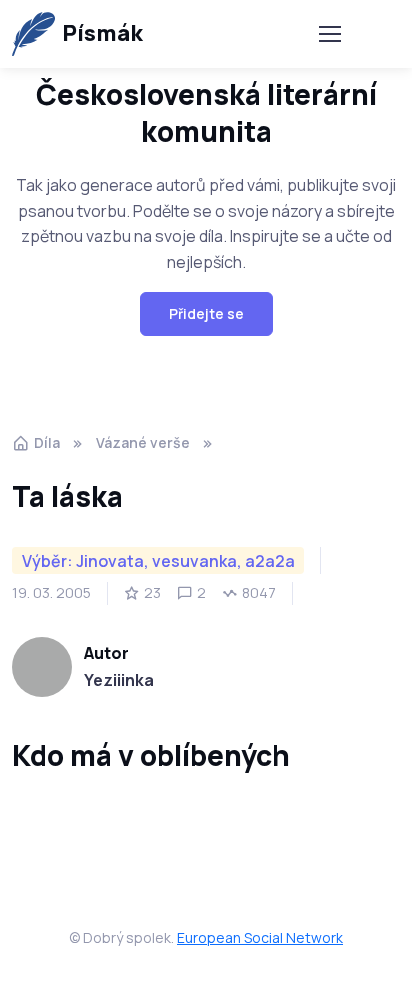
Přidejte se (206, 313)
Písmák (102, 33)
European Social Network (260, 937)
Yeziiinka (119, 680)
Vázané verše (143, 442)
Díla (47, 442)
